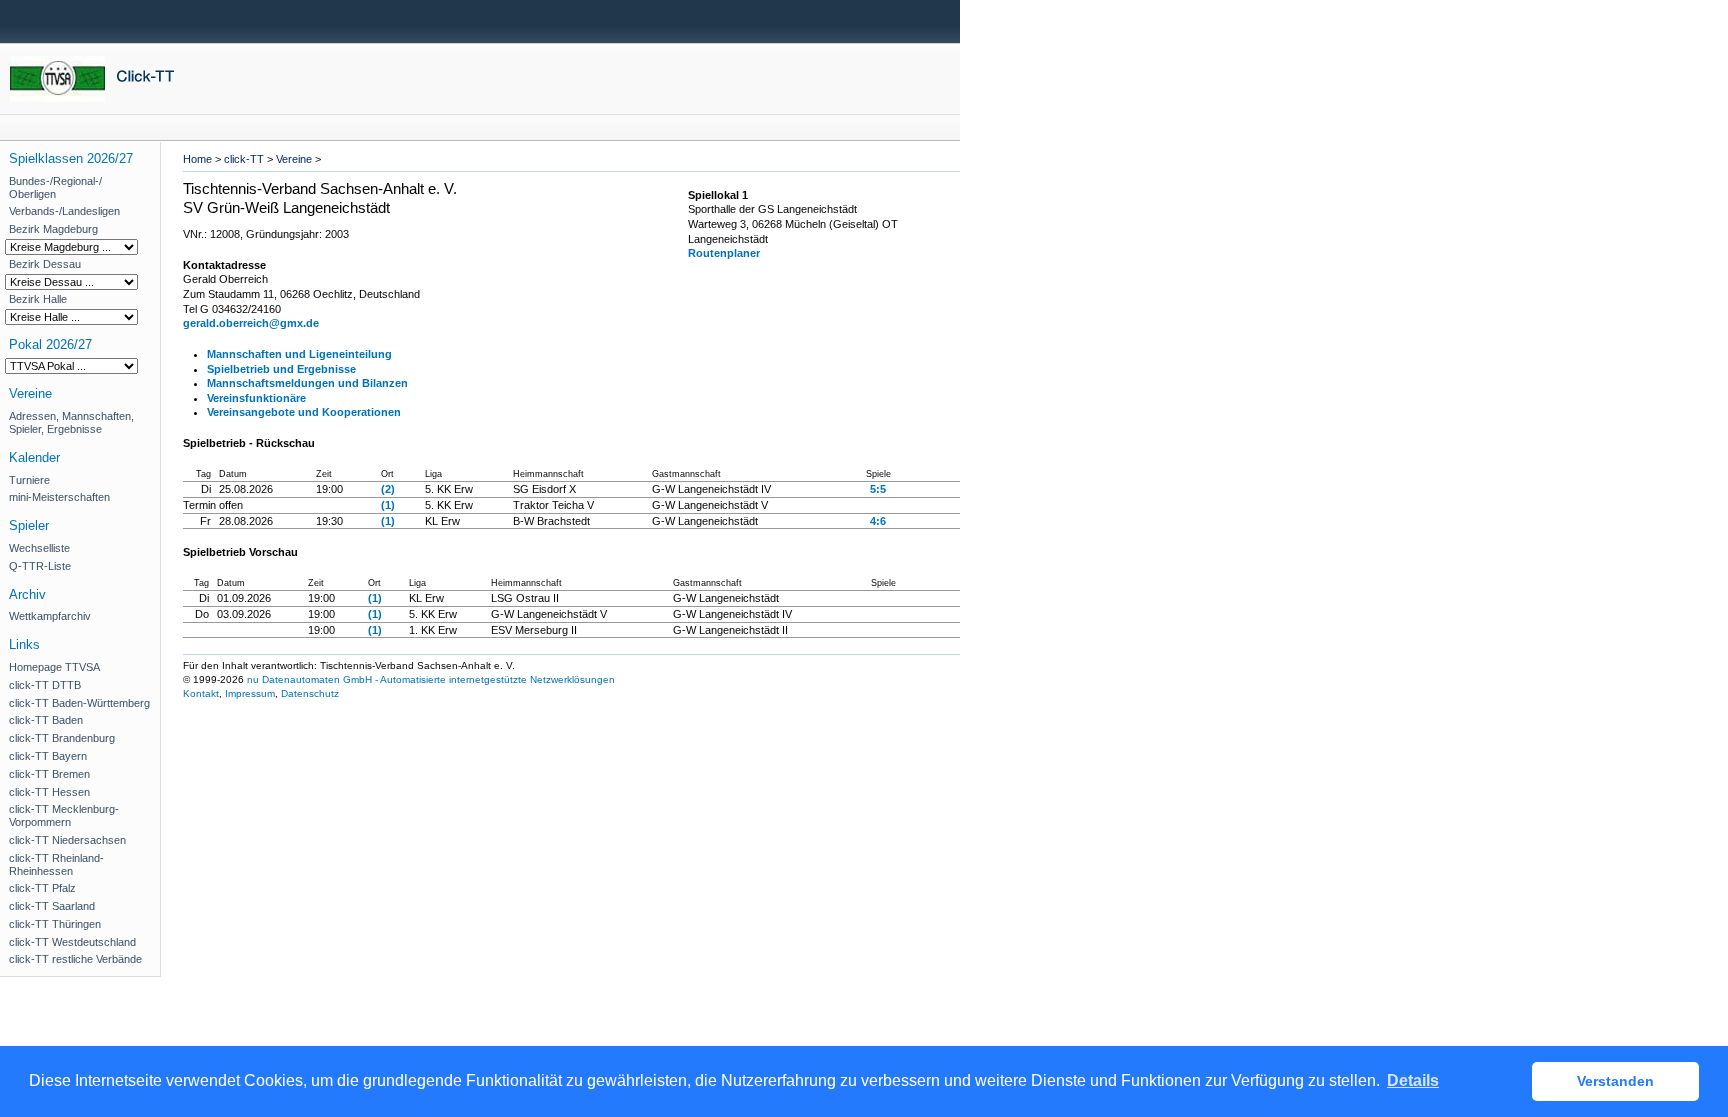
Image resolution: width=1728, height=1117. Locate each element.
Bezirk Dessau (45, 264)
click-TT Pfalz (42, 888)
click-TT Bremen (49, 774)
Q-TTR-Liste (40, 566)
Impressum (250, 693)
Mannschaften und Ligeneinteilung (299, 354)
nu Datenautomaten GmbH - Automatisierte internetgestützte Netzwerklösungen (431, 679)
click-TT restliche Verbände (75, 959)
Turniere (29, 480)
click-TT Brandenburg (62, 738)
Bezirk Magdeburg (53, 229)
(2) (388, 489)
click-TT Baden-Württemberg (79, 703)
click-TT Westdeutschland (72, 942)
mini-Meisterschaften (59, 497)
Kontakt (201, 693)
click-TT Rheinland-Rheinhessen (56, 864)
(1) (388, 505)
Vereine (294, 159)
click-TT (244, 159)
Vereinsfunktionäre (256, 398)
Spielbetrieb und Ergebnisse (281, 369)
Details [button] (1413, 1080)
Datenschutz (310, 693)
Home (197, 159)
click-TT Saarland (52, 906)
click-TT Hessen (49, 792)
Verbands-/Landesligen (64, 211)
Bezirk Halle (38, 299)
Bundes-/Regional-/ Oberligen (55, 187)
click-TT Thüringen (55, 924)
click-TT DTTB (45, 685)
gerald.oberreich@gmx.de (251, 323)
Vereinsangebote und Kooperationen (304, 412)
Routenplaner (724, 253)
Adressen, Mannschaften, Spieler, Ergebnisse (71, 422)
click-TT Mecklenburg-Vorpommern (64, 815)
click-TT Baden (46, 720)
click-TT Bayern (48, 756)
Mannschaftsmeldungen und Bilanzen (307, 383)
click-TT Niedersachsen (67, 840)
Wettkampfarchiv (50, 616)
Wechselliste (39, 548)
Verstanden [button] (1615, 1081)
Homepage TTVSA (54, 667)
